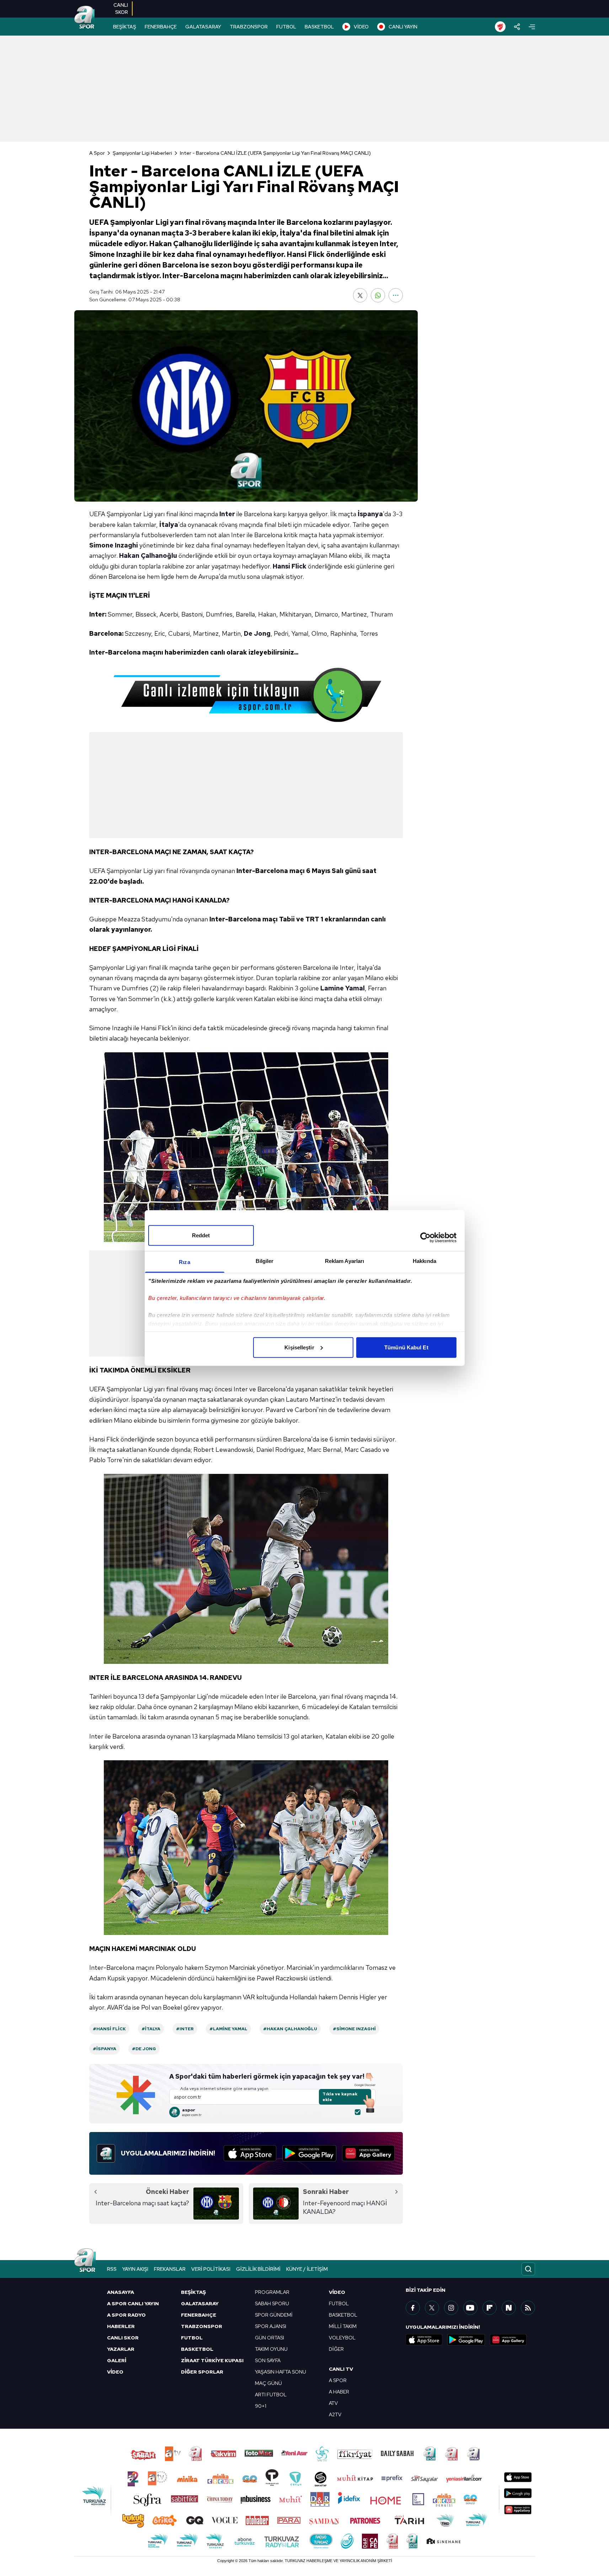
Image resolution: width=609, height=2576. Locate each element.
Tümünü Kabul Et (406, 1347)
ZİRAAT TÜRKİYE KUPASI (212, 2360)
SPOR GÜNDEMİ (274, 2315)
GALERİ (117, 2360)
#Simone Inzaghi (354, 2029)
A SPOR (338, 2380)
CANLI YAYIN (403, 27)
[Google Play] (309, 2153)
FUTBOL (286, 27)
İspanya (370, 514)
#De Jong (144, 2049)
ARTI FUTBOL (271, 2395)
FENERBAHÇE (161, 27)
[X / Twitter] (432, 2308)
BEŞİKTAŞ (125, 27)
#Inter (185, 2029)
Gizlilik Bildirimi (258, 2269)
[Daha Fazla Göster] (396, 295)
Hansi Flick (290, 566)
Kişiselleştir (299, 1347)
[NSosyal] (509, 2308)
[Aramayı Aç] (528, 2269)
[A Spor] (85, 18)
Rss (112, 2269)
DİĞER (336, 2349)
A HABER (339, 2392)
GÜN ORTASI (269, 2338)
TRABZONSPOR (249, 27)
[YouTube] (470, 2308)
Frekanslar (170, 2269)
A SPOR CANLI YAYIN (133, 2303)
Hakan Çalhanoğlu (148, 556)
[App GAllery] (368, 2153)
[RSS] (528, 2308)
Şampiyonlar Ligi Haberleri (142, 153)
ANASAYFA (121, 2292)
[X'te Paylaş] (360, 295)
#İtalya (151, 2029)
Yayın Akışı (135, 2269)
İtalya (169, 525)
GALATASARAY (203, 27)
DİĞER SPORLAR (202, 2372)
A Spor (97, 153)
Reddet (201, 1235)
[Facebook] (413, 2308)
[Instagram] (451, 2308)
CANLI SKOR (123, 2338)
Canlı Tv (341, 2369)
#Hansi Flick (109, 2029)
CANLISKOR (121, 9)
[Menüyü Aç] (532, 27)
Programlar (272, 2292)
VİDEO (361, 27)
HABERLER (121, 2326)
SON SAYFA (268, 2360)
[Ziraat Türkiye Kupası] (500, 27)
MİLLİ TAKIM (343, 2326)
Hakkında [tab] (424, 1261)
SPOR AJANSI (271, 2326)
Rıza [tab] (184, 1262)
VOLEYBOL (342, 2338)
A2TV (335, 2414)
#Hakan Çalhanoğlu (290, 2029)
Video (337, 2292)
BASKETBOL (319, 27)
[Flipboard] (490, 2308)
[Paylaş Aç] (517, 27)
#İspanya (105, 2049)
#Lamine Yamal (228, 2029)
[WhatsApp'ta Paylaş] (378, 295)
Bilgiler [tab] (265, 1261)
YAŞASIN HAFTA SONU (281, 2372)
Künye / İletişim (307, 2269)
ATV (333, 2403)
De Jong (257, 633)
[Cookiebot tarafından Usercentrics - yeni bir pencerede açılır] (425, 1238)
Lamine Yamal (343, 988)
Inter (227, 514)
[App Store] (250, 2153)
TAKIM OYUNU (271, 2349)
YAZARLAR (121, 2349)
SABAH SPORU (272, 2303)
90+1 (261, 2406)
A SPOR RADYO (126, 2315)
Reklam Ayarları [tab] (345, 1261)
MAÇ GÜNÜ (268, 2383)
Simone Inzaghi (114, 545)
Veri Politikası (211, 2269)
